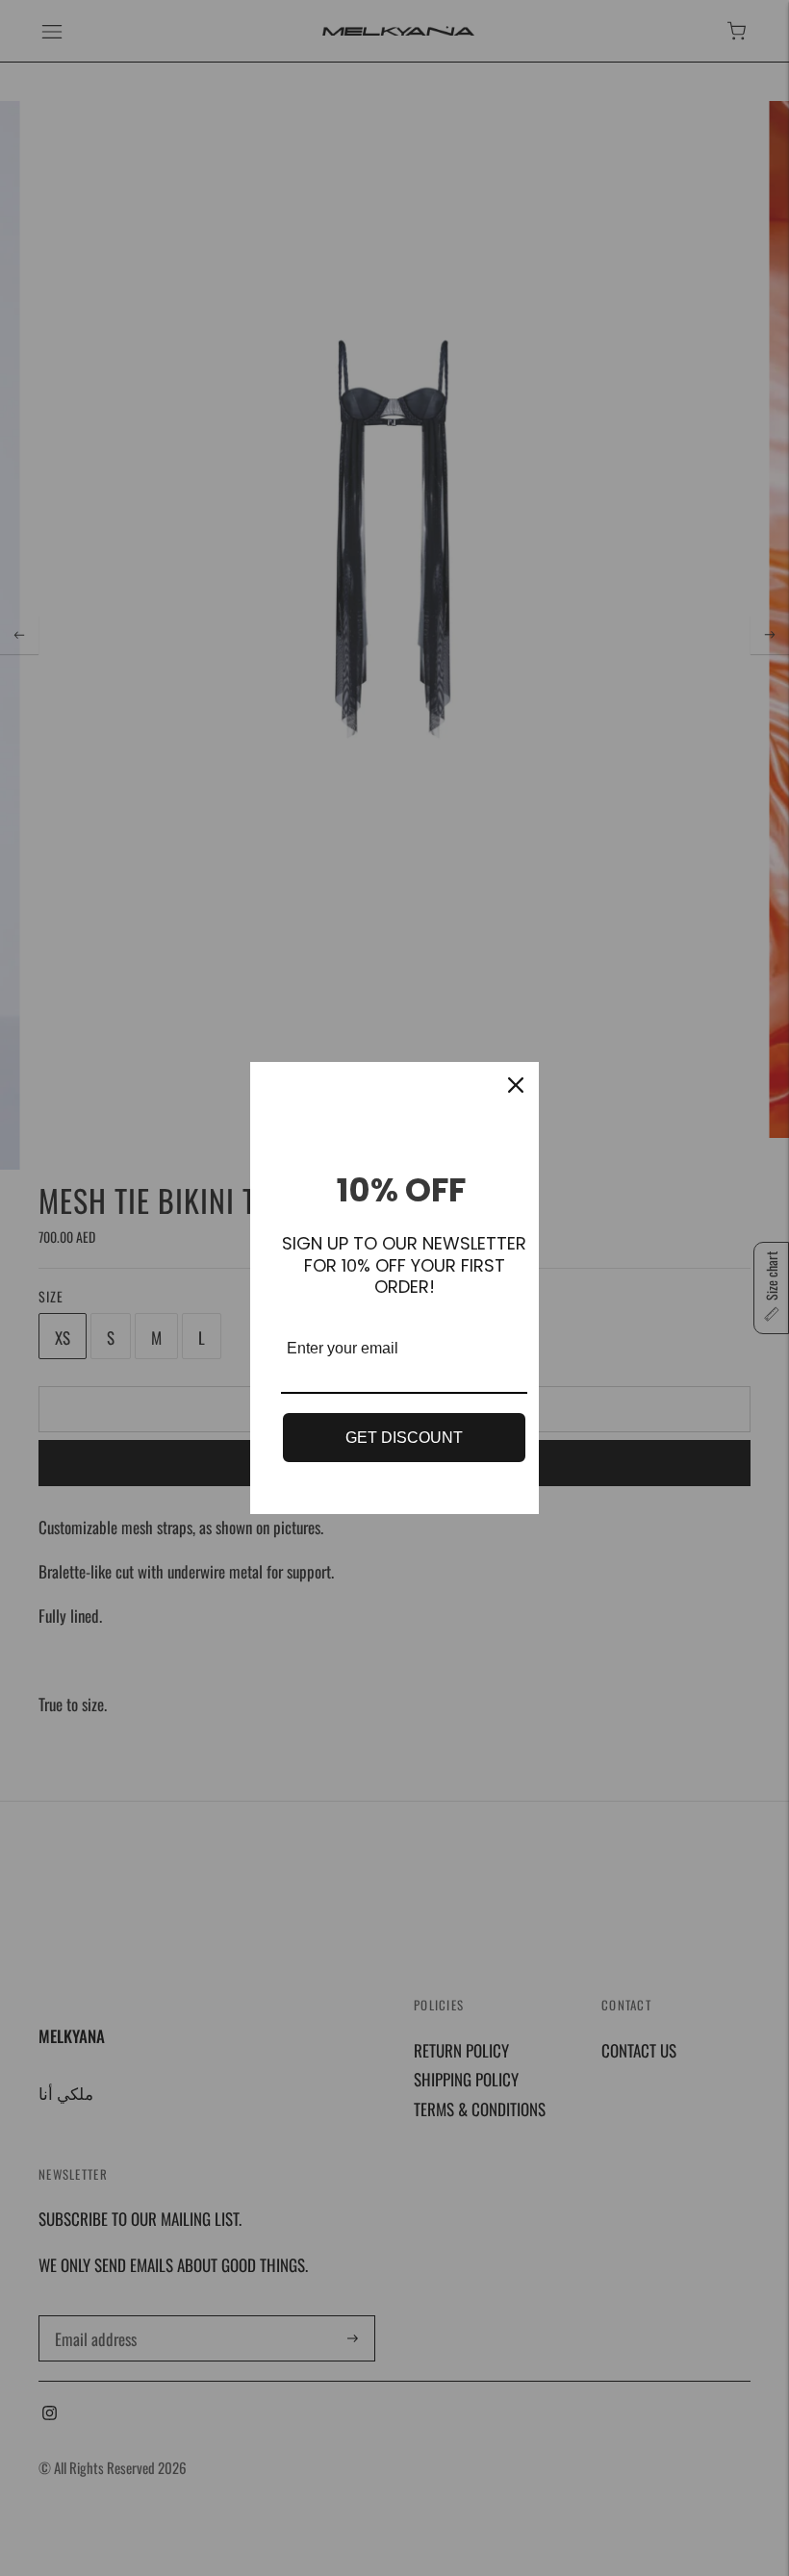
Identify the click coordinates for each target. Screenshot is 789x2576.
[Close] (516, 1085)
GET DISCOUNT (404, 1438)
